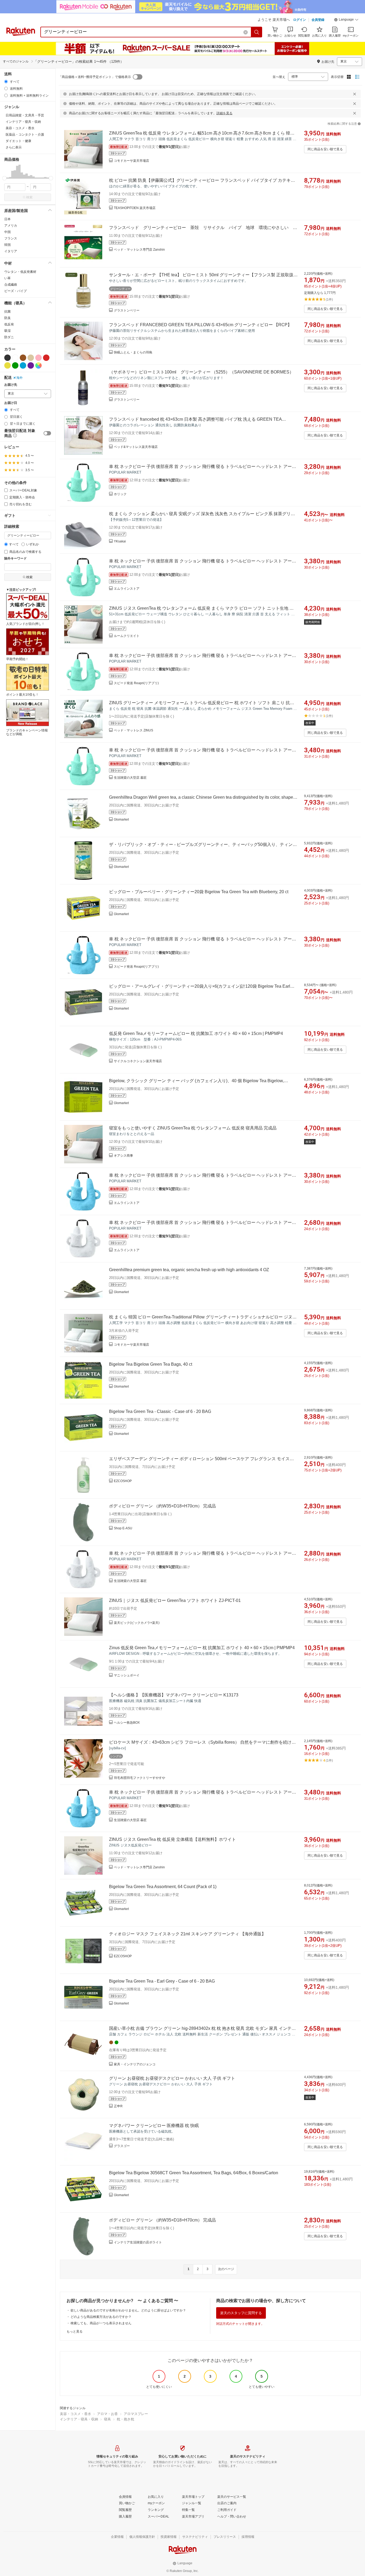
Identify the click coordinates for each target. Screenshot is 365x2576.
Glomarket (121, 820)
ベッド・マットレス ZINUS (133, 730)
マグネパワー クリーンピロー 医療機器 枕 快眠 (154, 2126)
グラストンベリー (127, 310)
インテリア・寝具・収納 (79, 2419)
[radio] (6, 82)
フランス (11, 238)
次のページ (226, 2269)
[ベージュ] (31, 358)
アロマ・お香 (107, 2414)
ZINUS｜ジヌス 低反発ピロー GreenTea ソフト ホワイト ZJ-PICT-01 (175, 1600)
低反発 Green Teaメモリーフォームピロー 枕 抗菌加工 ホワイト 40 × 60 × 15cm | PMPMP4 (196, 1033)
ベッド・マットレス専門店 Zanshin (139, 250)
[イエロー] (7, 365)
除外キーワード (15, 559)
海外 (20, 378)
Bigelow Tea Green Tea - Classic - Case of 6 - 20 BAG (160, 1411)
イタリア (11, 251)
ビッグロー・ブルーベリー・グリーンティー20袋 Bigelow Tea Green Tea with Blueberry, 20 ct (199, 892)
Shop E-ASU (123, 1528)
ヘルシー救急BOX (127, 1723)
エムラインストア (127, 589)
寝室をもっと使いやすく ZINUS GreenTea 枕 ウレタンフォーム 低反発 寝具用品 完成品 (193, 1128)
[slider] (4, 178)
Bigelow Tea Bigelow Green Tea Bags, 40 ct (151, 1364)
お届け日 (11, 403)
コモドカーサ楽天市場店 (131, 161)
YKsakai (120, 541)
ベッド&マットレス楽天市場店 (136, 447)
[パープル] (31, 365)
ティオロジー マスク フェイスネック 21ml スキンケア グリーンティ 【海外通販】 (187, 1934)
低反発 (9, 324)
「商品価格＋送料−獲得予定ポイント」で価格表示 (95, 77)
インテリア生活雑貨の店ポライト (138, 2242)
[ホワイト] (15, 358)
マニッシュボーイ (127, 1675)
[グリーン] (15, 365)
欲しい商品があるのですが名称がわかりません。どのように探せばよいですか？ (128, 2310)
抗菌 (7, 312)
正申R (118, 2106)
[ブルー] (23, 365)
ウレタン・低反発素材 (20, 272)
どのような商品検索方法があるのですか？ (101, 2317)
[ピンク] (38, 358)
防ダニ (9, 337)
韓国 (7, 245)
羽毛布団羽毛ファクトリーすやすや (139, 1778)
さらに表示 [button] (14, 147)
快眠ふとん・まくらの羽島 (133, 352)
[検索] (257, 32)
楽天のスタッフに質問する (241, 2313)
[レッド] (46, 358)
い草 (7, 278)
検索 (29, 197)
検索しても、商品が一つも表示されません (101, 2323)
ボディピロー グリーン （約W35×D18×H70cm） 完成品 (162, 1506)
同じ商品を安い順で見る (325, 149)
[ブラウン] (23, 358)
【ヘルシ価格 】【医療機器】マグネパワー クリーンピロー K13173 (174, 1695)
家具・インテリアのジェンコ (135, 2064)
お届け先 (11, 385)
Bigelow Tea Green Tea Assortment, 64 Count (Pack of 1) (163, 1887)
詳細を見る (224, 113)
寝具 (107, 2419)
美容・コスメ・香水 (75, 2414)
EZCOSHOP (123, 1481)
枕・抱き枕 (125, 2419)
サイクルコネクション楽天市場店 (138, 1061)
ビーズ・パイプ (15, 291)
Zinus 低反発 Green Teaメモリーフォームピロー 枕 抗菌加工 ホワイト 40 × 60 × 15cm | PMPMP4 (202, 1648)
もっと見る (75, 2331)
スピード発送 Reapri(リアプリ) (136, 683)
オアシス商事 (123, 1156)
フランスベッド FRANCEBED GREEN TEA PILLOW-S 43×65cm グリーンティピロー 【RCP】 (200, 325)
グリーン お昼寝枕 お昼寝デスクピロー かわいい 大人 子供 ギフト (172, 2078)
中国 (7, 232)
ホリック (120, 494)
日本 (7, 219)
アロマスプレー (136, 2414)
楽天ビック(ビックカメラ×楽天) (137, 1623)
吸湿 (7, 331)
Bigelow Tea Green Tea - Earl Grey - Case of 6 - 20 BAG (162, 1981)
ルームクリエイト (127, 636)
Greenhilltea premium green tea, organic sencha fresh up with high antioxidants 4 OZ (189, 1270)
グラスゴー (122, 2146)
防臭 (7, 318)
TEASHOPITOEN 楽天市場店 (135, 208)
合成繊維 (11, 285)
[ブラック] (7, 358)
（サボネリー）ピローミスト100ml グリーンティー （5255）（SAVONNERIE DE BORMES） (201, 372)
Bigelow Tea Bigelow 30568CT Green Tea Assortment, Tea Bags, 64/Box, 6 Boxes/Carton (194, 2173)
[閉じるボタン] (355, 94)
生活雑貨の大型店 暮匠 (130, 778)
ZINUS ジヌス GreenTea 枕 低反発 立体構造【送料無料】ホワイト (172, 1839)
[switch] (47, 433)
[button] (346, 20)
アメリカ (11, 226)
